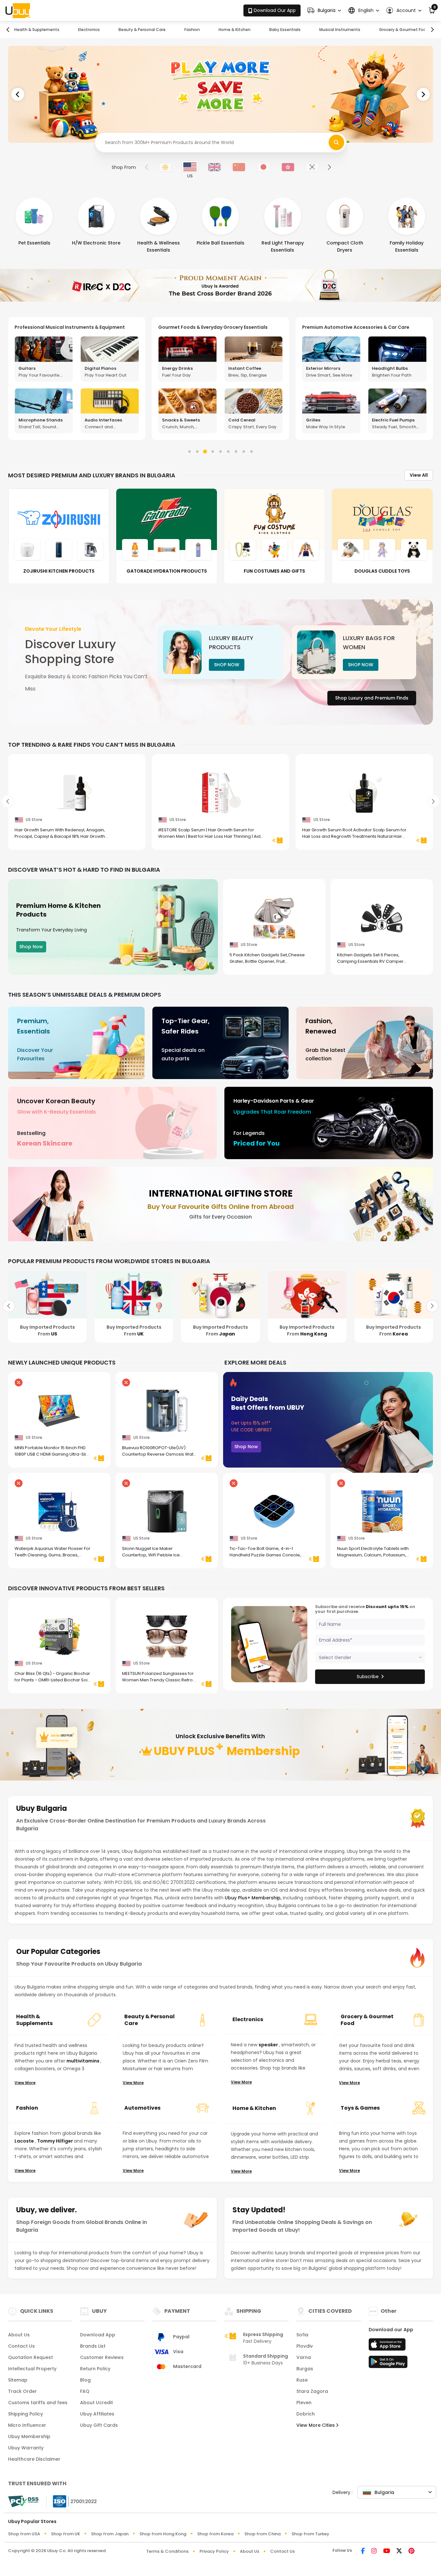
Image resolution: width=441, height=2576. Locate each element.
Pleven (304, 2403)
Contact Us (21, 2346)
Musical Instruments (340, 30)
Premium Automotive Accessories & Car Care (212, 327)
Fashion (192, 30)
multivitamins (83, 2061)
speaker (269, 2045)
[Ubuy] (18, 11)
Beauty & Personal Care (142, 30)
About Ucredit (97, 2403)
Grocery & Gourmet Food (404, 30)
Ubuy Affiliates (97, 2414)
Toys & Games (360, 2108)
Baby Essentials (285, 30)
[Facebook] (363, 2551)
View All (419, 475)
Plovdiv (305, 2346)
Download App (98, 2335)
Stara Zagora (312, 2391)
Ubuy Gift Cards (99, 2425)
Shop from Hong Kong (163, 2534)
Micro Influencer (27, 2425)
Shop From (124, 167)
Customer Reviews (102, 2357)
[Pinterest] (411, 2551)
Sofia (302, 2335)
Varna (304, 2357)
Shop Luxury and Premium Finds (372, 698)
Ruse (302, 2380)
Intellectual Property (32, 2369)
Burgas (305, 2369)
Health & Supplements (37, 30)
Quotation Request (31, 2357)
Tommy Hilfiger (56, 2141)
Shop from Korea (215, 2534)
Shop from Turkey (310, 2534)
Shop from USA (24, 2534)
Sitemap (18, 2380)
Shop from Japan (110, 2534)
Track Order (22, 2391)
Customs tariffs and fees (38, 2403)
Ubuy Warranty (26, 2448)
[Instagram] (374, 2551)
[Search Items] (336, 142)
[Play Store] (388, 2364)
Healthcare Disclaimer (34, 2459)
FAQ (85, 2391)
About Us (19, 2335)
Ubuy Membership (29, 2436)
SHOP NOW (227, 665)
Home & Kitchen (235, 30)
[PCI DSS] (23, 2501)
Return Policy (95, 2369)
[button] (324, 10)
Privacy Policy (214, 2551)
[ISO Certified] (72, 2501)
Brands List (93, 2346)
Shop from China (262, 2534)
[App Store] (388, 2346)
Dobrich (306, 2414)
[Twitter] (399, 2551)
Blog (85, 2380)
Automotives (142, 2108)
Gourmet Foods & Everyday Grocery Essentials (69, 327)
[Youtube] (387, 2551)
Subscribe (368, 1677)
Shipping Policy (26, 2414)
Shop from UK (66, 2534)
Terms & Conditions (167, 2551)
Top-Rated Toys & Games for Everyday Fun (353, 327)
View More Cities (316, 2425)
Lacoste (25, 2141)
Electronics (89, 30)
